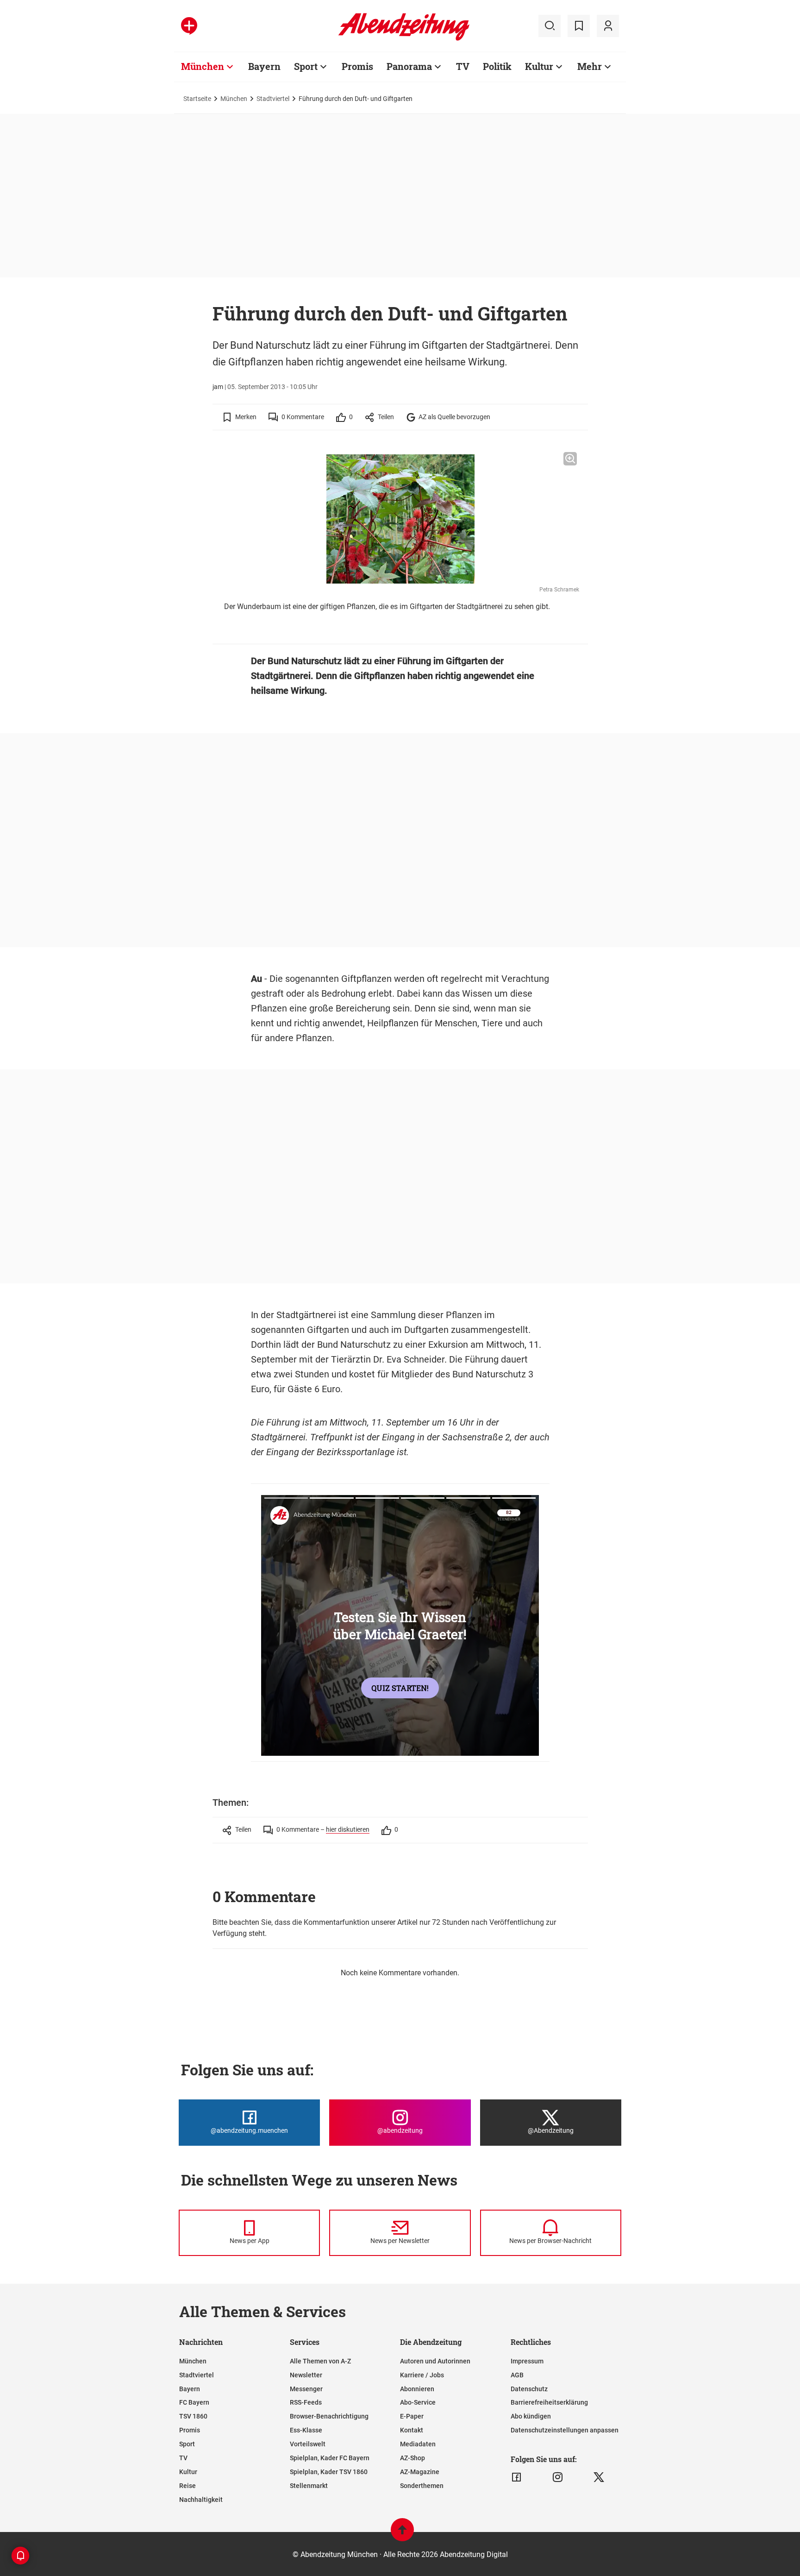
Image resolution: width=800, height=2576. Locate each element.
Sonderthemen (422, 2486)
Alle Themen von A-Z (320, 2361)
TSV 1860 (193, 2416)
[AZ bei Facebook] (516, 2477)
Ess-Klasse (306, 2430)
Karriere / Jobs (422, 2375)
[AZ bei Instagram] (558, 2477)
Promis (357, 66)
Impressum (527, 2361)
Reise (187, 2486)
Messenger (306, 2389)
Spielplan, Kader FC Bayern (330, 2458)
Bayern (264, 66)
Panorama (409, 66)
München (203, 66)
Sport (306, 66)
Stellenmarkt (309, 2486)
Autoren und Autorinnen (435, 2361)
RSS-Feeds (306, 2402)
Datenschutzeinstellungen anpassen (565, 2430)
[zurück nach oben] (402, 2534)
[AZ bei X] (599, 2477)
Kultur (539, 66)
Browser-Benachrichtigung (329, 2416)
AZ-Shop (412, 2458)
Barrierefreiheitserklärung (549, 2402)
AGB (517, 2375)
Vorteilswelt (308, 2444)
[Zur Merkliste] (579, 26)
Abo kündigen (531, 2416)
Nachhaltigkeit (201, 2500)
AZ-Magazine (420, 2472)
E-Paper (412, 2416)
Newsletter (306, 2375)
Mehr (590, 66)
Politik (497, 66)
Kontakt (412, 2430)
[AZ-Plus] (189, 26)
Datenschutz (529, 2389)
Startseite (197, 99)
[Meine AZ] (608, 26)
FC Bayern (194, 2402)
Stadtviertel (273, 99)
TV (463, 66)
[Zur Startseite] (404, 39)
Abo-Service (418, 2402)
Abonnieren (417, 2389)
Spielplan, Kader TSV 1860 (329, 2472)
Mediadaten (418, 2444)
